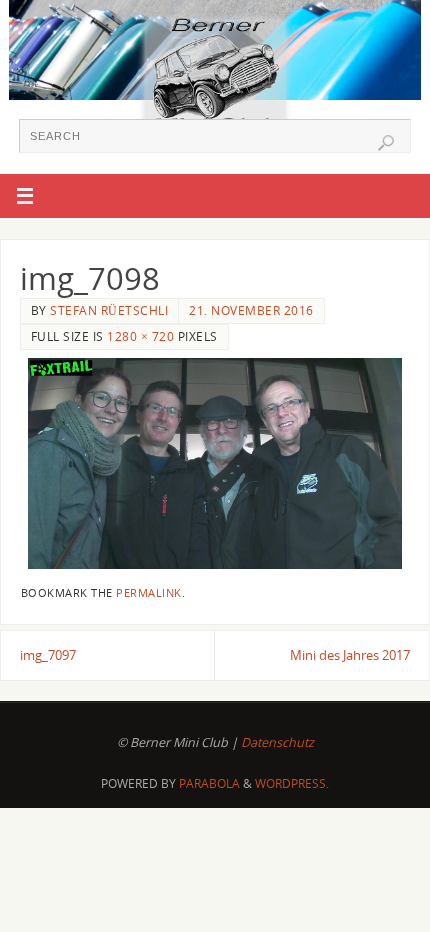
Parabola (209, 783)
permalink (149, 593)
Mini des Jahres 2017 (350, 655)
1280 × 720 (140, 336)
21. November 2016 (251, 310)
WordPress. (292, 783)
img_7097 (48, 655)
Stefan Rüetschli (109, 310)
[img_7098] (215, 463)
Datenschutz (277, 742)
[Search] (386, 143)
